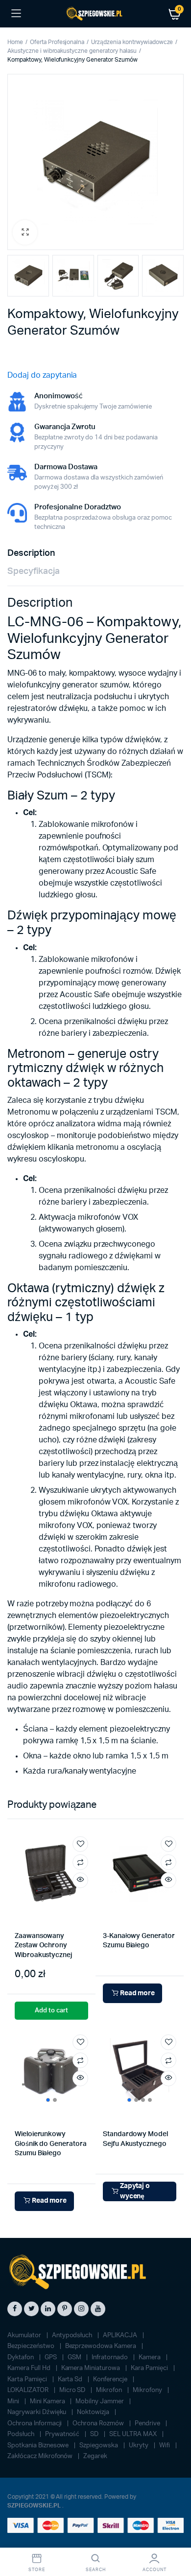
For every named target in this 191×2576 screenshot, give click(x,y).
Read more (138, 1993)
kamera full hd (30, 2368)
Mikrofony (148, 2390)
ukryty (139, 2446)
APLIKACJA (121, 2336)
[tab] (91, 554)
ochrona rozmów (99, 2424)
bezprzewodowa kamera (101, 2346)
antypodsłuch (73, 2336)
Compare (80, 1862)
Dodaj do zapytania (42, 375)
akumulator (25, 2336)
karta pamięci (28, 2380)
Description (31, 553)
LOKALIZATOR (29, 2390)
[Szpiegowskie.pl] (95, 14)
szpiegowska (99, 2446)
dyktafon (21, 2358)
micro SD (73, 2390)
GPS (51, 2358)
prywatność (63, 2434)
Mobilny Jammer (100, 2402)
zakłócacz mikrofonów (41, 2456)
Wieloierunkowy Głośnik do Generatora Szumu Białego (51, 2144)
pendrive (148, 2424)
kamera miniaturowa (91, 2368)
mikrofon (110, 2390)
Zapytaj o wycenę (135, 2191)
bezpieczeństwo (32, 2346)
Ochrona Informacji (35, 2424)
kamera (150, 2358)
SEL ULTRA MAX (134, 2434)
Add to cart (51, 2011)
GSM (75, 2358)
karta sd (71, 2380)
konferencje (111, 2380)
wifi (165, 2446)
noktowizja (94, 2412)
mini (14, 2402)
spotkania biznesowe (39, 2446)
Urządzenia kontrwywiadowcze (132, 42)
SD (95, 2434)
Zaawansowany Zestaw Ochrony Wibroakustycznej (43, 1946)
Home (15, 42)
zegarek (95, 2456)
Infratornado (110, 2358)
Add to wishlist (80, 1844)
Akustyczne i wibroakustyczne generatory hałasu (72, 51)
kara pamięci (150, 2368)
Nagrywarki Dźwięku (37, 2412)
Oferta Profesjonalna (57, 42)
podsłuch (22, 2434)
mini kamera (48, 2402)
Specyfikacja (34, 571)
